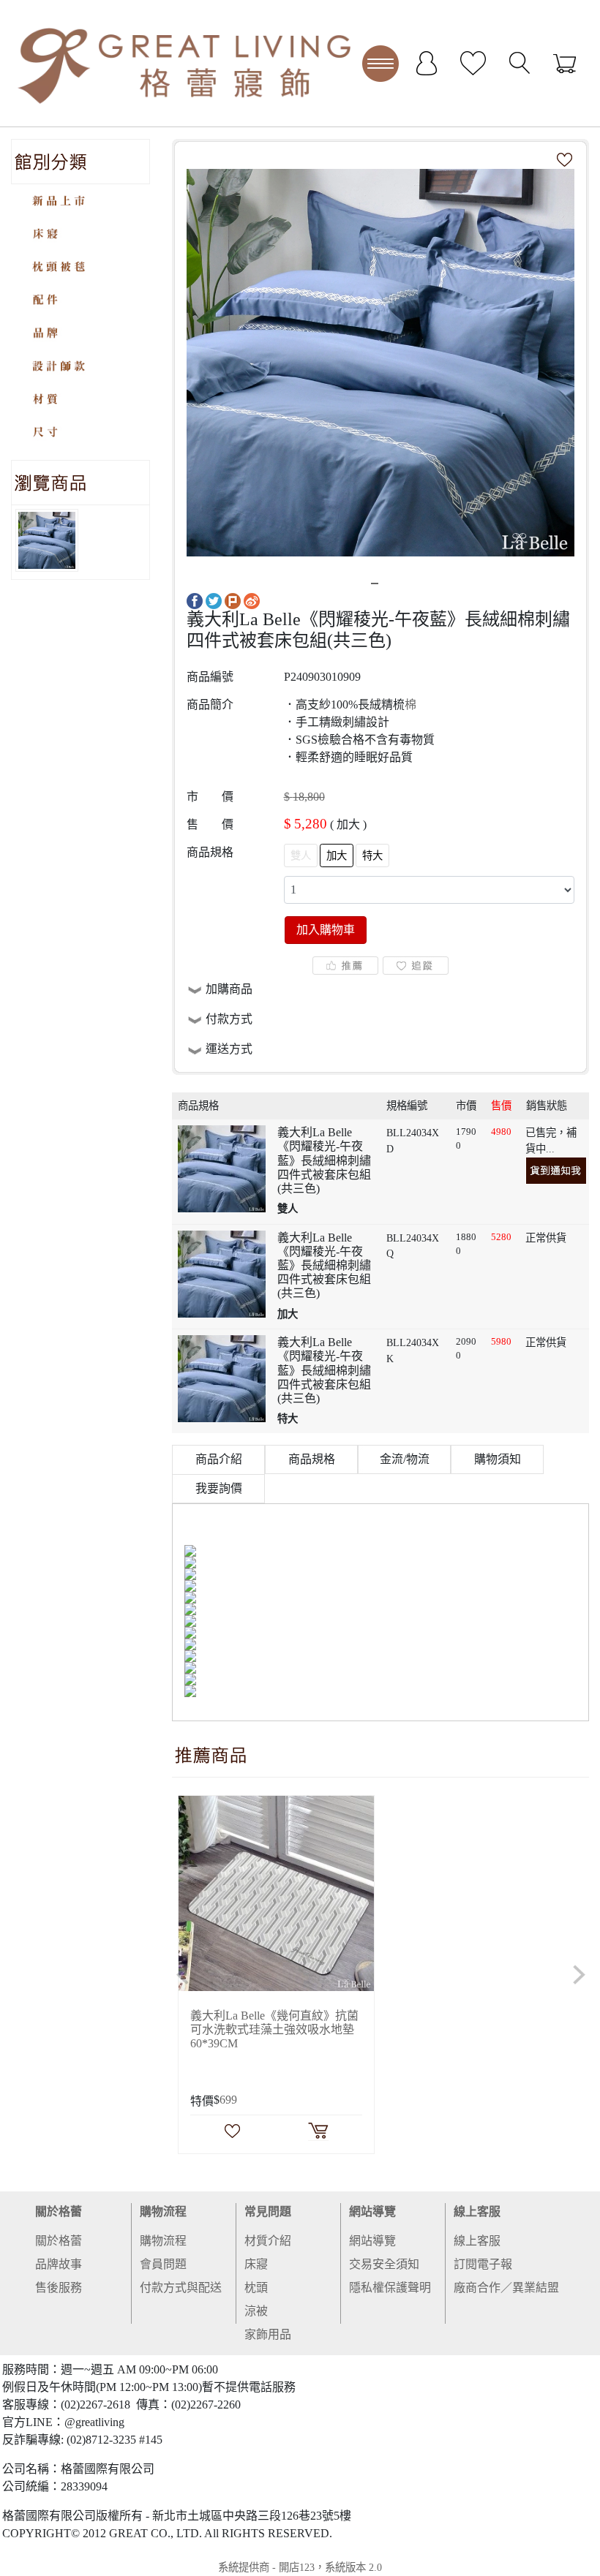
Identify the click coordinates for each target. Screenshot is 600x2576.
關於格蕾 (59, 2211)
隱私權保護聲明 (390, 2288)
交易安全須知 (384, 2264)
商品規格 (312, 1459)
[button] (183, 1975)
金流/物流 (405, 1459)
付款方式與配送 (181, 2288)
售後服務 (59, 2288)
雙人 (301, 855)
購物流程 (163, 2211)
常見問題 (268, 2211)
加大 (337, 855)
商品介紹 (219, 1459)
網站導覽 (372, 2211)
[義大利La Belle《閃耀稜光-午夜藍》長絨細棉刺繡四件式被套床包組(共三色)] (380, 362)
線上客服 (477, 2211)
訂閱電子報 (483, 2264)
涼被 (256, 2311)
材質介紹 (268, 2241)
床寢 (256, 2264)
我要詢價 (219, 1488)
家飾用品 (268, 2334)
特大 (372, 855)
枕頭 (256, 2288)
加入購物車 (326, 930)
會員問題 (163, 2264)
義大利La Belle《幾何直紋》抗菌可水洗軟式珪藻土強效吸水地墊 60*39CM (274, 2029)
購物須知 (498, 1459)
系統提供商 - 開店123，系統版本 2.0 (300, 2567)
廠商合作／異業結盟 (506, 2288)
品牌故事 (59, 2264)
